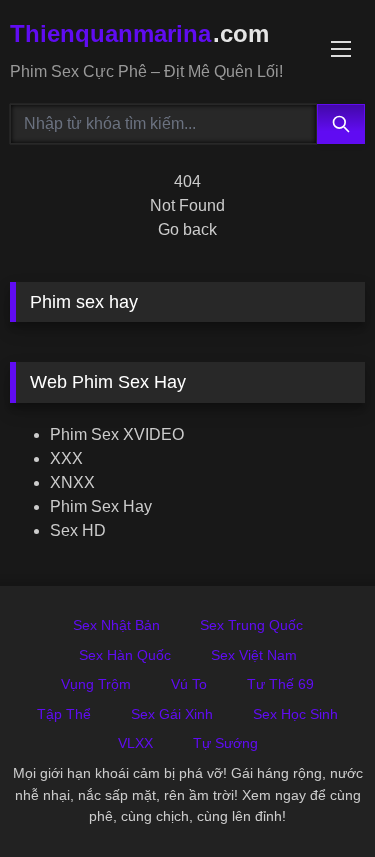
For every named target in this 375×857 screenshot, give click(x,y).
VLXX (135, 743)
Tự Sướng (225, 743)
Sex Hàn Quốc (125, 655)
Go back (187, 229)
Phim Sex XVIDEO (117, 434)
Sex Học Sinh (295, 714)
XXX (66, 458)
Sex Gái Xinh (172, 714)
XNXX (72, 482)
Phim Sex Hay (101, 506)
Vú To (189, 684)
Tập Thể (64, 714)
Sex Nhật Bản (116, 625)
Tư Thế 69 (280, 684)
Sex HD (78, 530)
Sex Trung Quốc (251, 625)
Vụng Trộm (96, 684)
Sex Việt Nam (254, 655)
